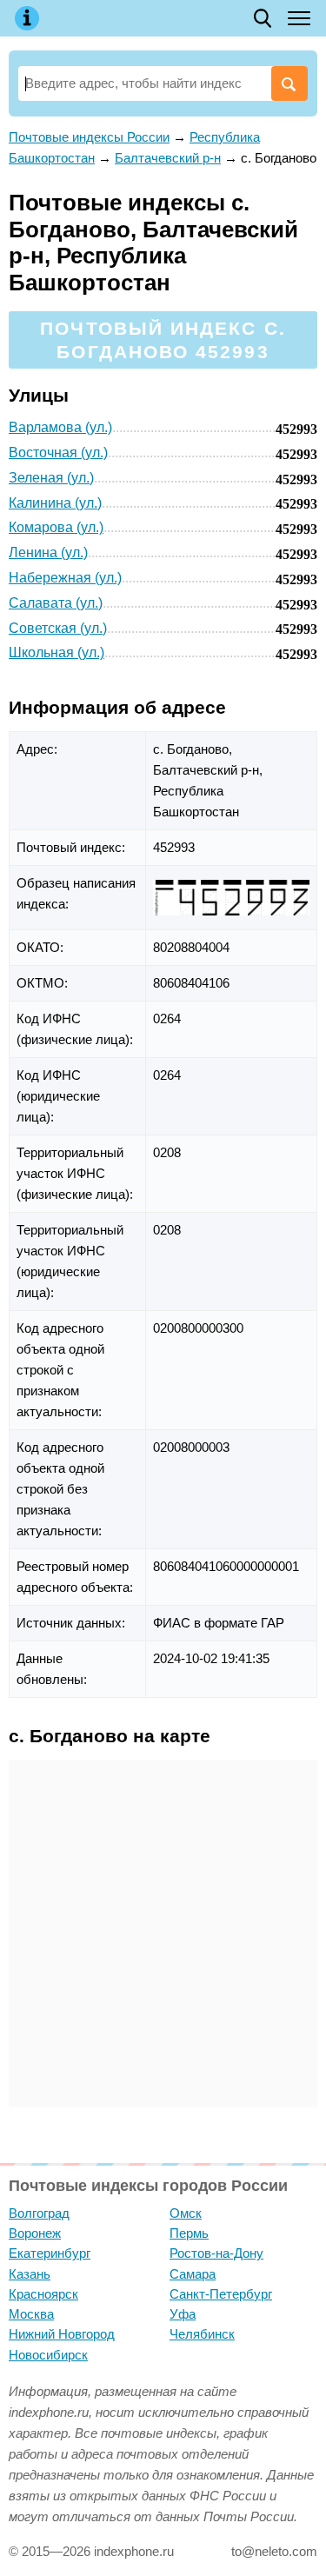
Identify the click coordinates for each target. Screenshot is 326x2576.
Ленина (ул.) (48, 552)
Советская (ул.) (58, 628)
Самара (193, 2274)
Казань (30, 2274)
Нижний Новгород (62, 2334)
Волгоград (39, 2213)
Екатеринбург (50, 2253)
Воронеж (35, 2233)
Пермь (189, 2233)
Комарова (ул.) (56, 527)
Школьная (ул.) (57, 652)
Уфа (183, 2314)
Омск (186, 2213)
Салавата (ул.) (56, 603)
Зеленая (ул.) (51, 478)
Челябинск (202, 2334)
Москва (31, 2314)
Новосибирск (48, 2355)
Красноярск (43, 2294)
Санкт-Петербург (221, 2294)
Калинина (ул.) (55, 503)
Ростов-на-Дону (216, 2253)
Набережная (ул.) (65, 578)
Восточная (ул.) (58, 453)
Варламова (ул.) (60, 427)
